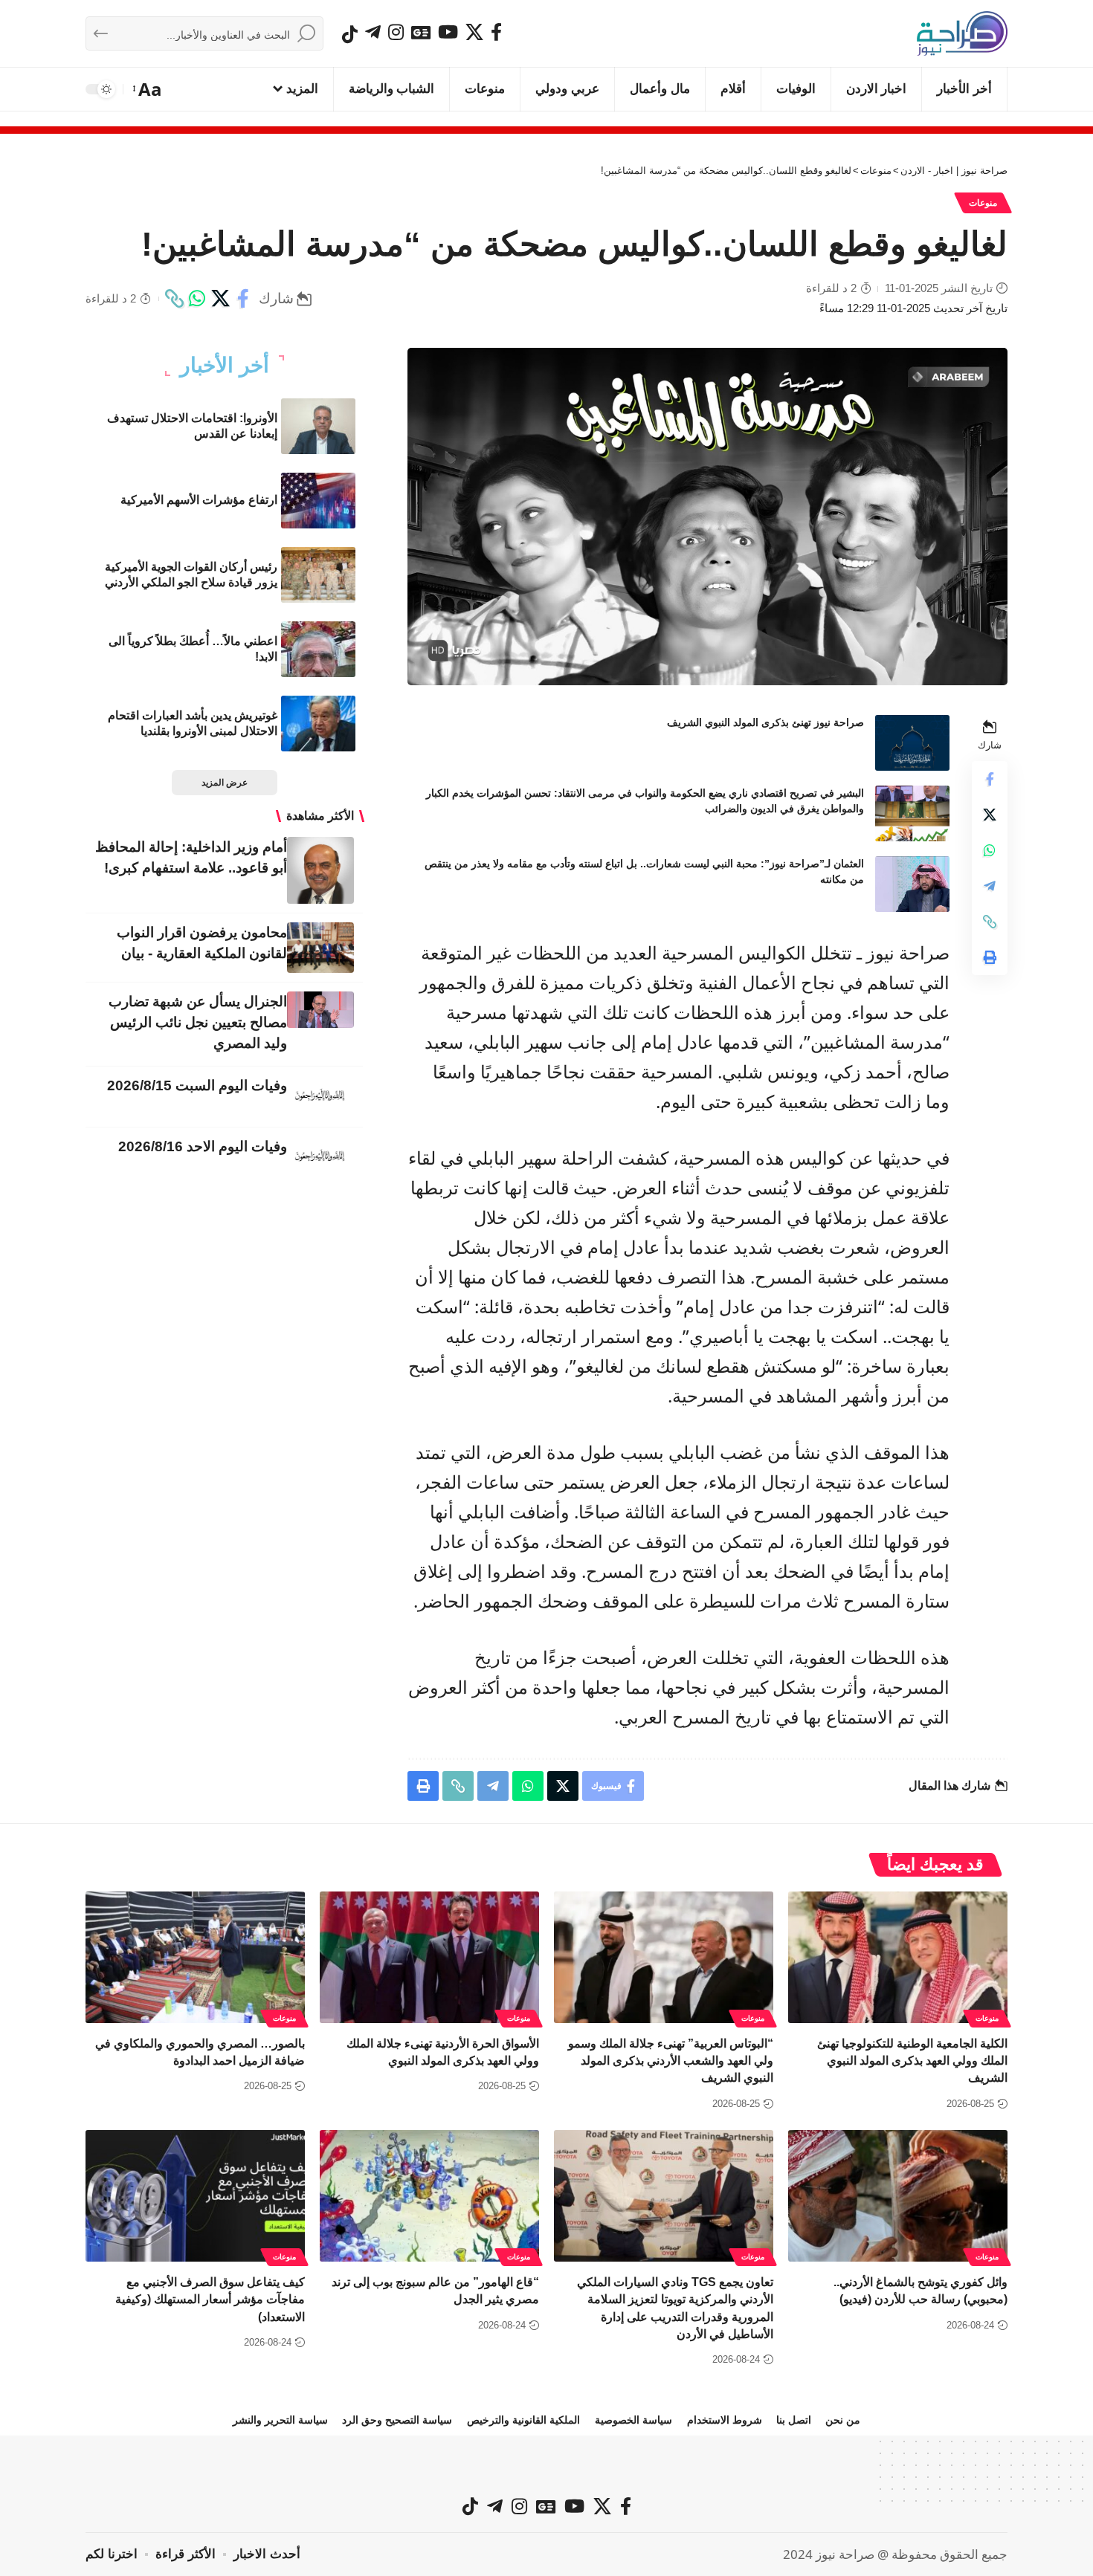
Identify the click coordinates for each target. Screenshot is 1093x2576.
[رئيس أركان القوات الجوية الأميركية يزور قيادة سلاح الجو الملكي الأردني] (318, 575)
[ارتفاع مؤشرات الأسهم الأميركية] (318, 501)
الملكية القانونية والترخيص (523, 2420)
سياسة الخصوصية (633, 2420)
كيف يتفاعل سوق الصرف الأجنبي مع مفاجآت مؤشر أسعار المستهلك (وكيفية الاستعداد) (210, 2299)
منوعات (983, 203)
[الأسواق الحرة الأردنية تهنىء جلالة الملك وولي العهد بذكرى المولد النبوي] (429, 1957)
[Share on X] (220, 299)
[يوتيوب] (448, 32)
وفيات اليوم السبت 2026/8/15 (197, 1085)
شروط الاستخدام (725, 2420)
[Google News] (421, 32)
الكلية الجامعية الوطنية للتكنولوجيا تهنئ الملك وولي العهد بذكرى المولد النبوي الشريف (912, 2061)
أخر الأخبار (225, 366)
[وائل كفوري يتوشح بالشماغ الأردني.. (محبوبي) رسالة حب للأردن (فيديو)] (898, 2196)
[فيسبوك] (496, 32)
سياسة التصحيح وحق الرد (397, 2420)
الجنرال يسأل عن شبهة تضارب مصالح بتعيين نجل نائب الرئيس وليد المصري (198, 1022)
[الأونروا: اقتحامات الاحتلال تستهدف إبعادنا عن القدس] (318, 426)
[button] (148, 89)
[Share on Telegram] (990, 886)
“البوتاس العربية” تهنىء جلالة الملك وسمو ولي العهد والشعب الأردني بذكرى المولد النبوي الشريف (671, 2061)
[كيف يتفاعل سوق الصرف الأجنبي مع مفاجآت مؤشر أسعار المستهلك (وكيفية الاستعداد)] (195, 2196)
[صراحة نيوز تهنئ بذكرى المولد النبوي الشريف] (912, 743)
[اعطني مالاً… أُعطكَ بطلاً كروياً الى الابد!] (318, 649)
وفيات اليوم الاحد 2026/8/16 (203, 1146)
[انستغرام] (396, 32)
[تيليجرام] (373, 32)
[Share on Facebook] (243, 299)
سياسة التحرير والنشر (280, 2420)
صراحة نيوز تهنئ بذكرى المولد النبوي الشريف (765, 722)
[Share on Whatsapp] (197, 299)
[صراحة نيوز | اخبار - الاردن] (962, 33)
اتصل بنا (794, 2420)
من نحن (843, 2420)
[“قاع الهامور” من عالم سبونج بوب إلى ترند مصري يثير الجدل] (429, 2196)
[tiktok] (350, 34)
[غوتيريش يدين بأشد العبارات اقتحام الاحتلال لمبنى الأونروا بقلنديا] (318, 724)
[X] (474, 32)
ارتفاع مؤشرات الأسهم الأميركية (199, 500)
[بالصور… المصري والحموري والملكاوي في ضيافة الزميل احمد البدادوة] (195, 1957)
